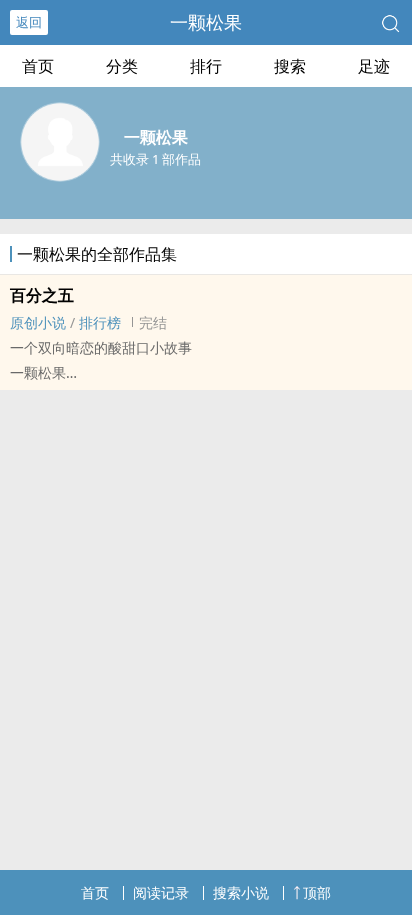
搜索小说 (241, 892)
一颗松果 (206, 22)
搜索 (290, 66)
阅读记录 (161, 892)
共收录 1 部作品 (155, 159)
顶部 (317, 892)
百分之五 (42, 295)
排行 (206, 66)
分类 (122, 66)
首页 (38, 66)
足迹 (374, 66)
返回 (29, 22)
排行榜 (100, 322)
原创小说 (38, 322)
